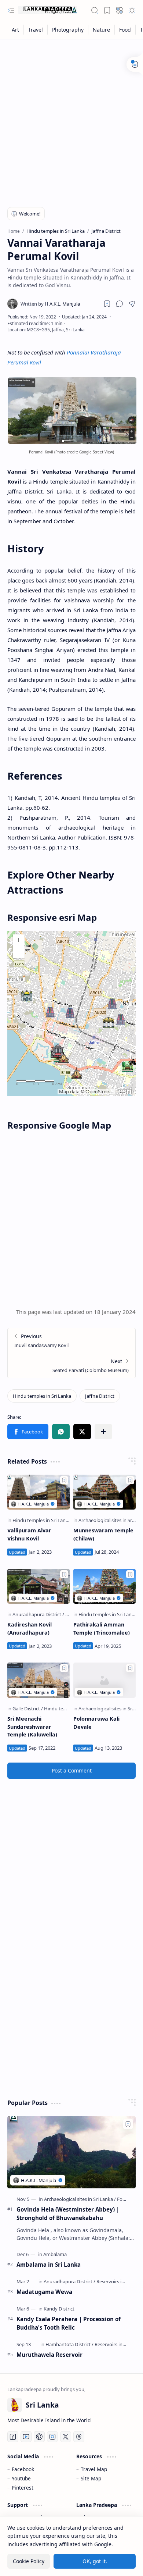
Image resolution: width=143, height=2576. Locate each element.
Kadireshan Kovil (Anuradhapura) (30, 1629)
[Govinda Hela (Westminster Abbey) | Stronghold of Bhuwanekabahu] (71, 2152)
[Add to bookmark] (64, 1480)
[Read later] (107, 304)
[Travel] (36, 30)
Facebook (23, 2469)
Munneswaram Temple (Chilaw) (103, 1534)
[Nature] (102, 30)
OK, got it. (95, 2561)
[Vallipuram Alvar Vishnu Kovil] (38, 1492)
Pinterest (23, 2488)
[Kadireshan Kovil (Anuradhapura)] (38, 1586)
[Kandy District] (59, 2309)
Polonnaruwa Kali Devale (96, 1723)
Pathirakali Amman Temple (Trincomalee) (102, 1629)
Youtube (21, 2478)
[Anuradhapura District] (38, 1614)
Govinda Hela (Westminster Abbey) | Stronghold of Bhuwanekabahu (68, 2214)
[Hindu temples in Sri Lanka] (42, 1396)
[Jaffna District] (100, 1396)
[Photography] (68, 30)
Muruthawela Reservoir (49, 2355)
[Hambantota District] (69, 2344)
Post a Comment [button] (72, 1770)
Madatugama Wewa (44, 2292)
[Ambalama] (55, 2254)
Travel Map (94, 2469)
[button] (11, 10)
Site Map (91, 2478)
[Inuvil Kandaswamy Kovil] (71, 1341)
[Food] (125, 30)
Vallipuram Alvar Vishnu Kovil (29, 1534)
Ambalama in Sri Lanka (49, 2265)
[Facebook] (13, 2437)
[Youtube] (26, 2437)
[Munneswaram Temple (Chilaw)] (104, 1492)
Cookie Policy (29, 2561)
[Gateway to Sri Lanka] (48, 10)
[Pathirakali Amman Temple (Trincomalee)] (104, 1586)
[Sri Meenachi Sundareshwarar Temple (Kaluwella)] (38, 1680)
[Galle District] (28, 1709)
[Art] (16, 30)
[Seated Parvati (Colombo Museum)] (71, 1365)
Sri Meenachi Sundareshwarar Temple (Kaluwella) (32, 1727)
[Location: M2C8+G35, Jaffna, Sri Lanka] (46, 330)
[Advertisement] (71, 118)
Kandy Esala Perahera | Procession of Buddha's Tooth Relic (69, 2323)
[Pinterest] (39, 2437)
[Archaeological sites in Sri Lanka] (80, 2199)
